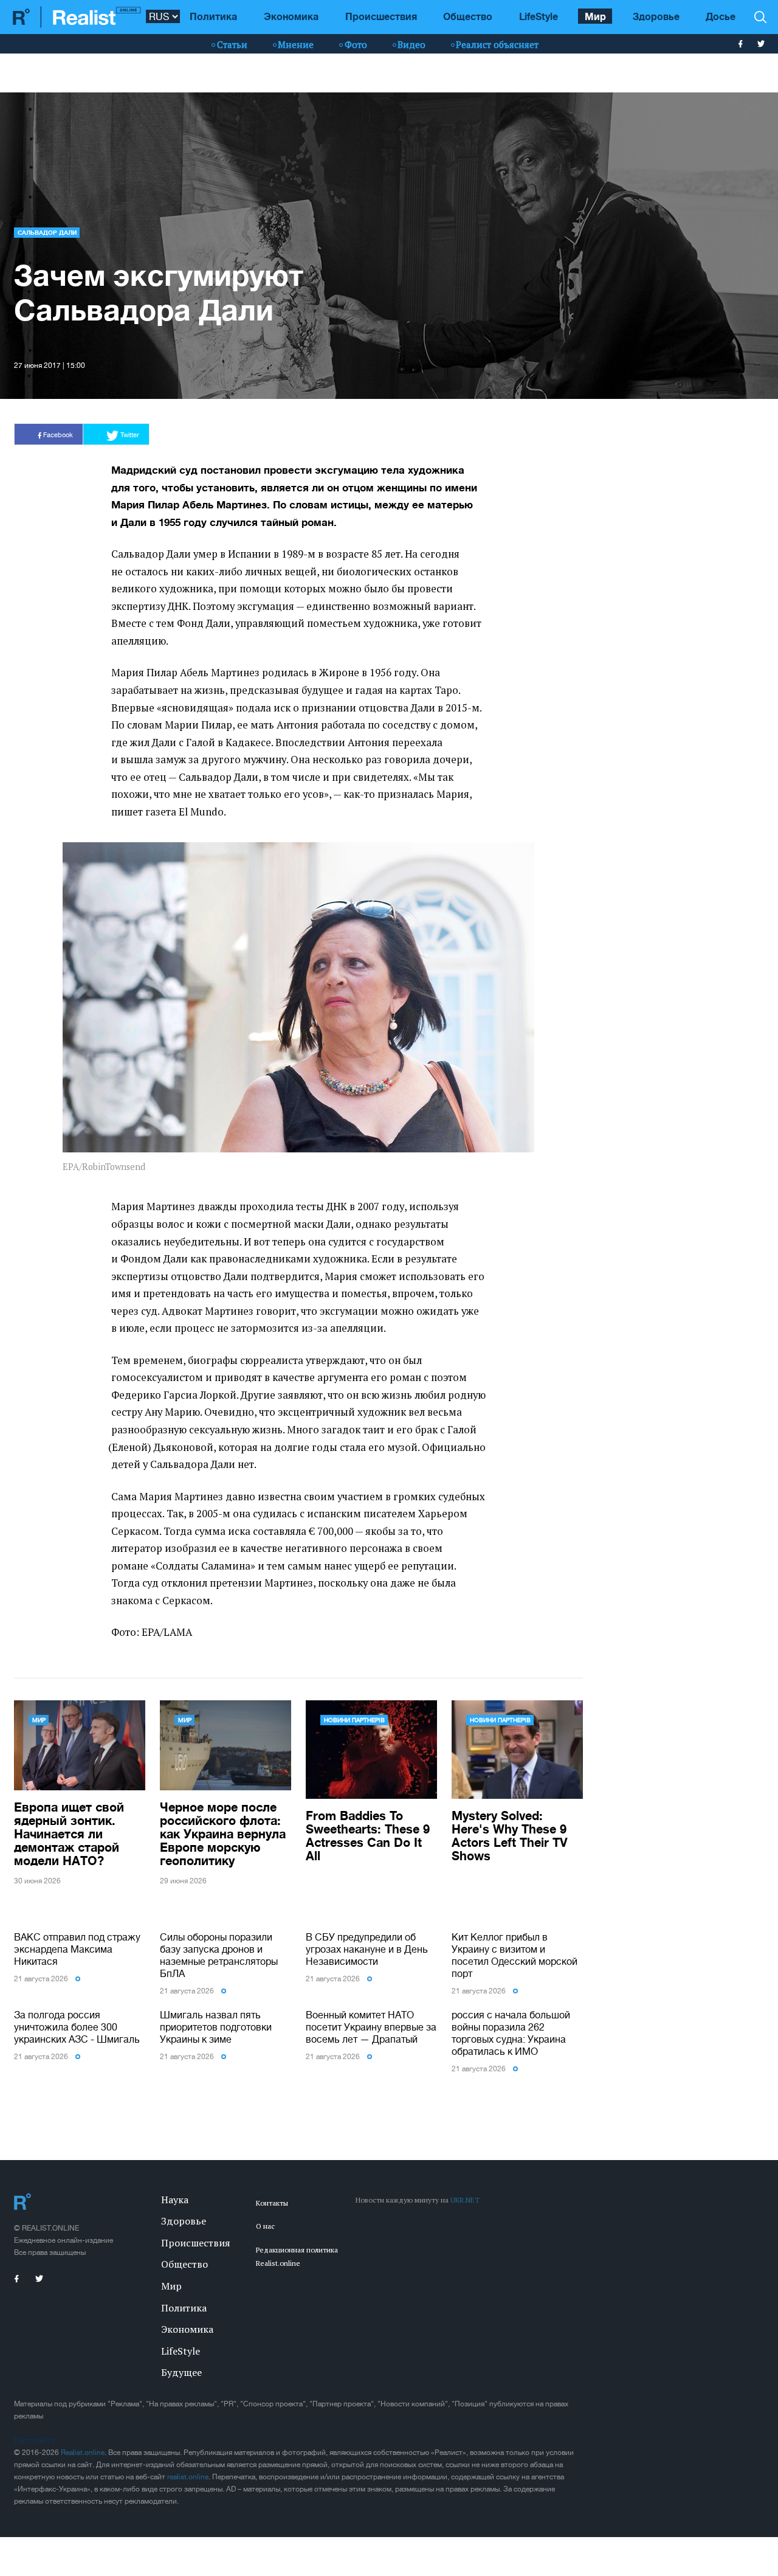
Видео (411, 44)
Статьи (232, 44)
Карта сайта (34, 2440)
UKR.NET (465, 2200)
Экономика (291, 16)
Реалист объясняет (497, 44)
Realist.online (83, 2453)
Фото (356, 44)
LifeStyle (539, 16)
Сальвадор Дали (47, 232)
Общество (468, 16)
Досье (721, 16)
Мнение (296, 44)
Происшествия (381, 16)
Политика (213, 16)
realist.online (188, 2477)
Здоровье (656, 16)
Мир (595, 16)
